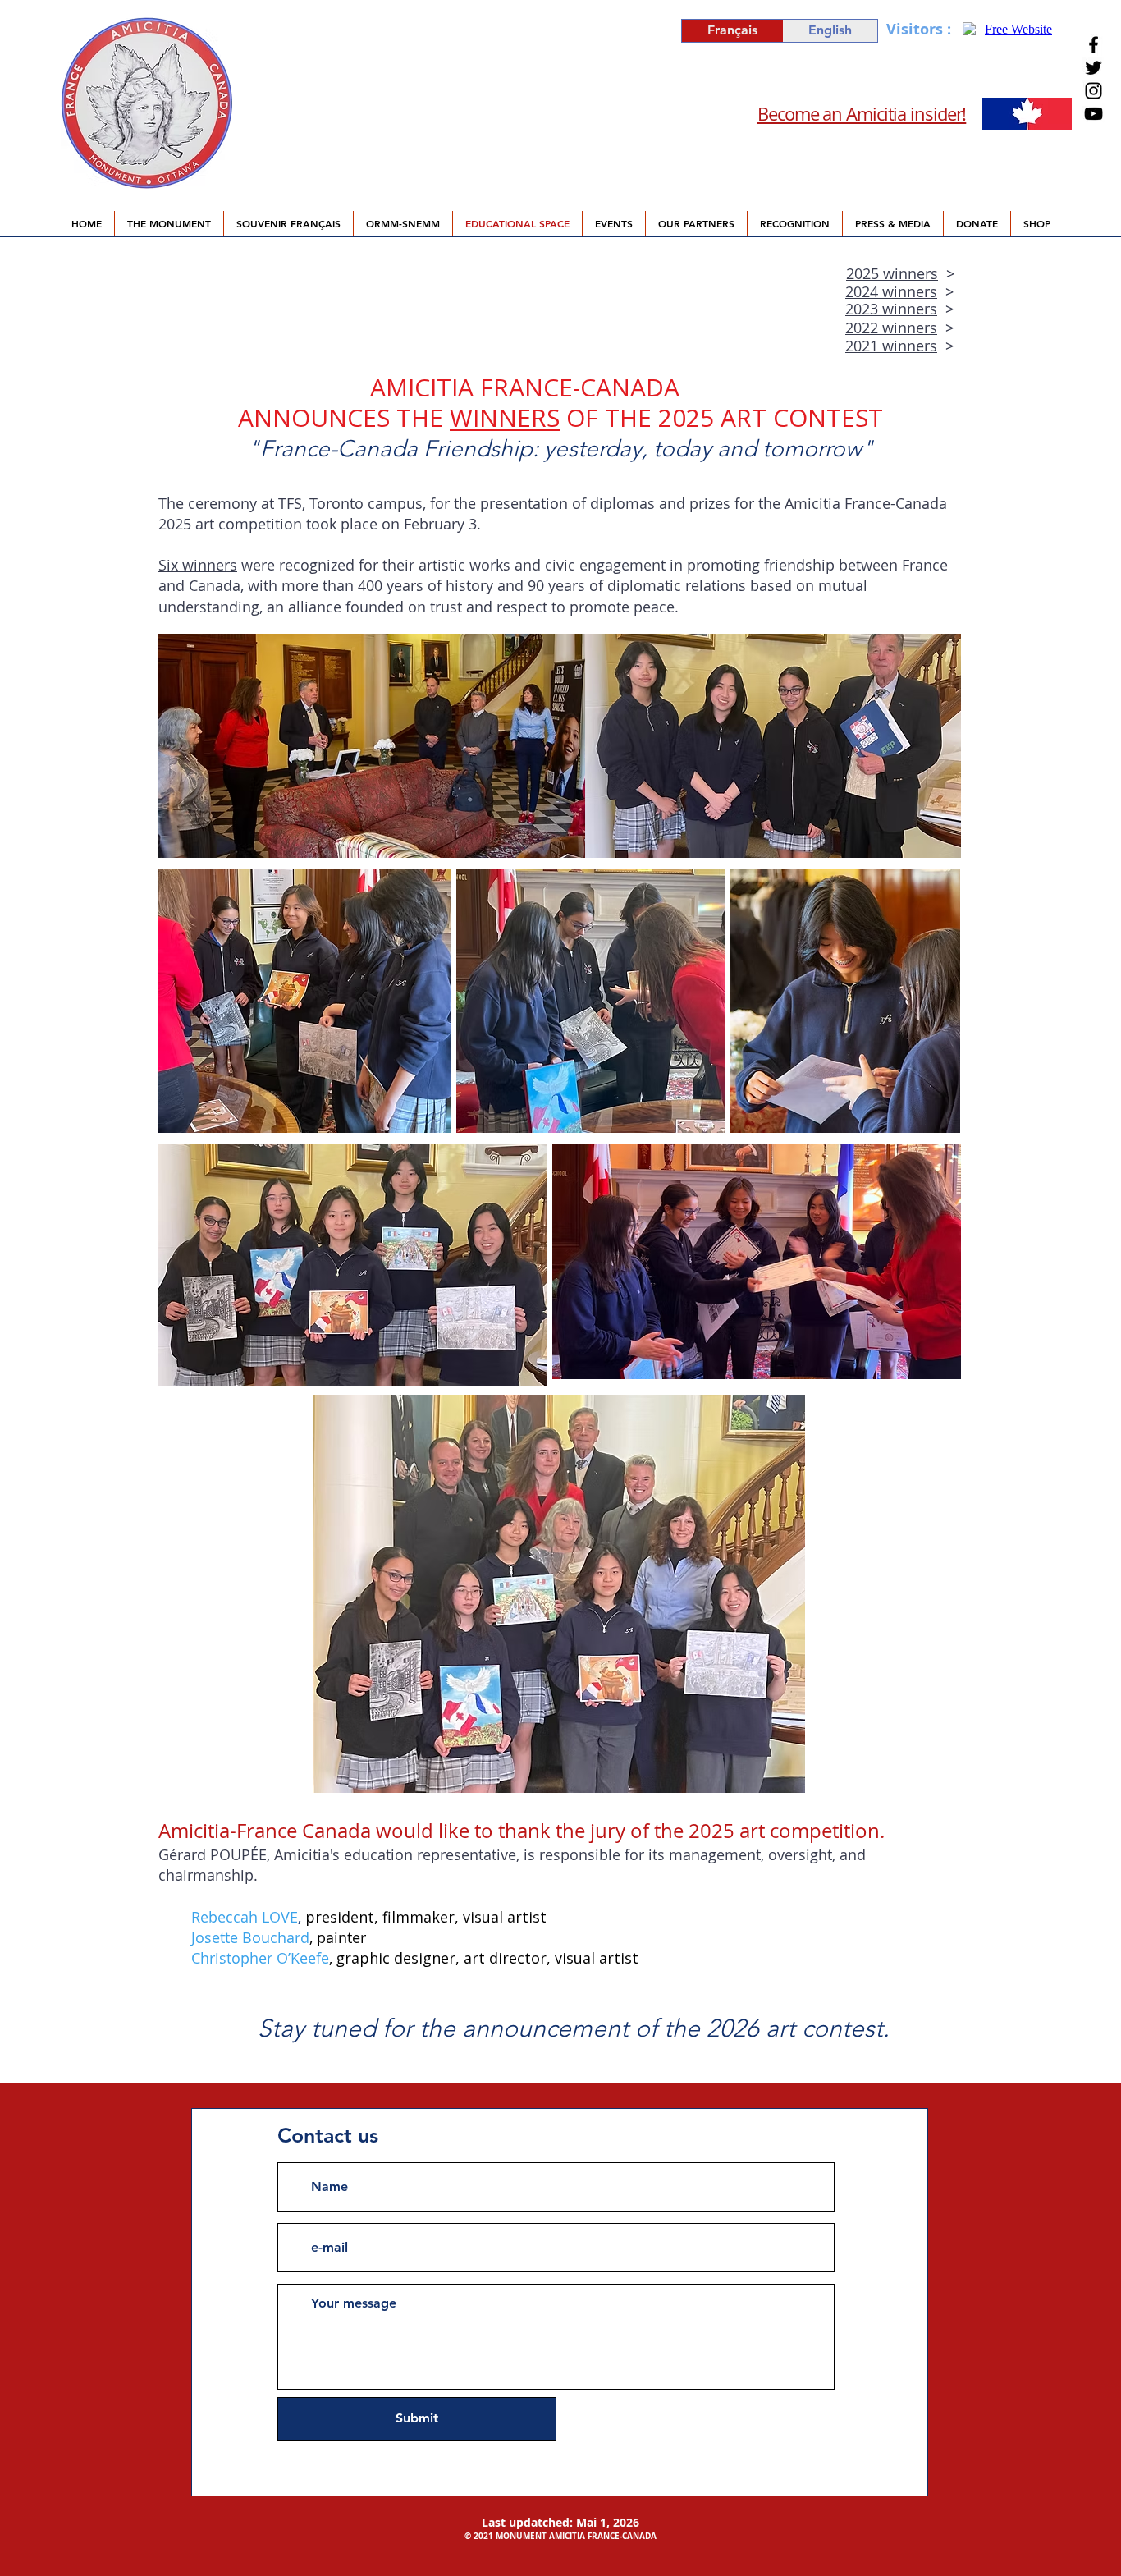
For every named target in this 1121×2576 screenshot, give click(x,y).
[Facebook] (1094, 45)
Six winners (198, 565)
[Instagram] (1094, 91)
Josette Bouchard (250, 1937)
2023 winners (891, 309)
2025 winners (892, 273)
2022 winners (891, 328)
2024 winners (891, 291)
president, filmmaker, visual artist (426, 1917)
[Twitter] (1094, 68)
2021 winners (891, 346)
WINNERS (505, 417)
